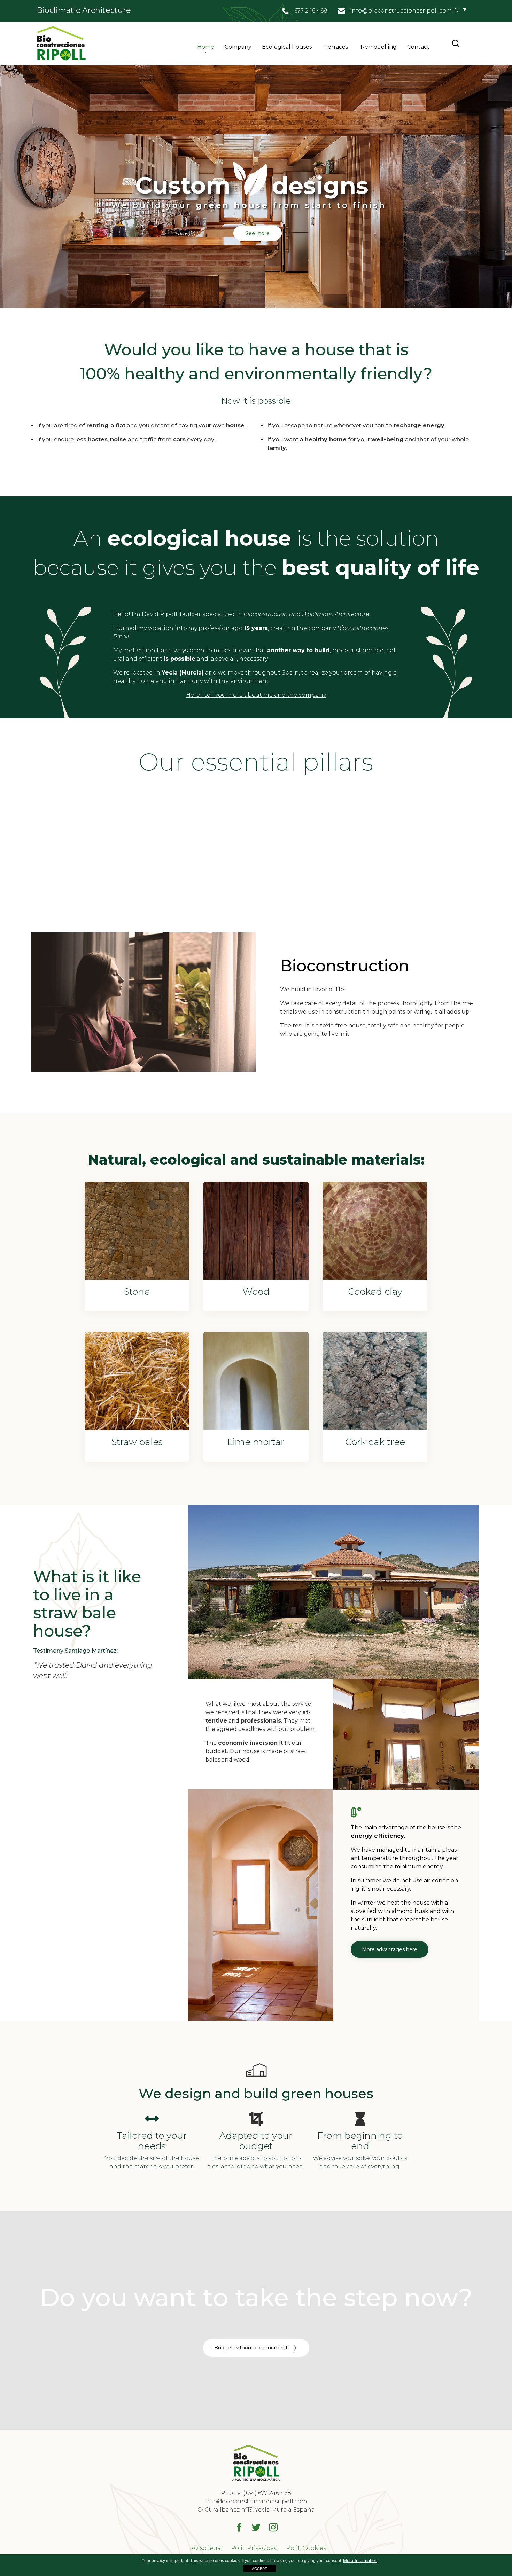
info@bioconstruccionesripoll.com (401, 11)
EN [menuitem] (455, 10)
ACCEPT (259, 2569)
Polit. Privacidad (254, 2548)
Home (206, 47)
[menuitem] (458, 10)
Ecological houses (287, 47)
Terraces (336, 47)
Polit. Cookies (306, 2548)
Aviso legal (207, 2548)
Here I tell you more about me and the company (256, 695)
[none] (458, 10)
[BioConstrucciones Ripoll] (61, 44)
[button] (390, 1949)
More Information (360, 2561)
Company (238, 47)
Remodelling (379, 47)
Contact (418, 47)
